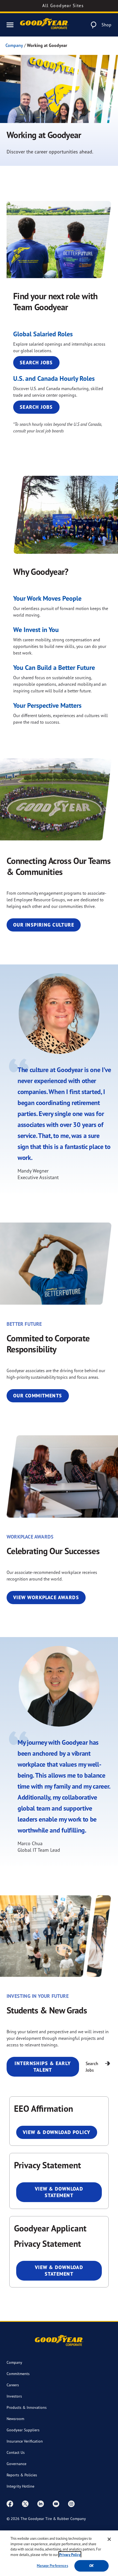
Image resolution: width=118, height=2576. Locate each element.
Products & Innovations (27, 2407)
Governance (16, 2464)
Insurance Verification (25, 2441)
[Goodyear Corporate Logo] (44, 25)
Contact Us (16, 2452)
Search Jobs (36, 363)
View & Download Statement (59, 2192)
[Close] (109, 2539)
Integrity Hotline (20, 2486)
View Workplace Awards (46, 1597)
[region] (59, 2553)
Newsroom (15, 2419)
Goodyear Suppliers (23, 2430)
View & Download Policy (57, 2132)
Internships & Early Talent (43, 2067)
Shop (106, 25)
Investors (14, 2396)
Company (14, 45)
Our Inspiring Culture (44, 925)
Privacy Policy (70, 2555)
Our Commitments (38, 1396)
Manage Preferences (52, 2566)
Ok (91, 2566)
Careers (13, 2385)
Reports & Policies (22, 2475)
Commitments (18, 2374)
